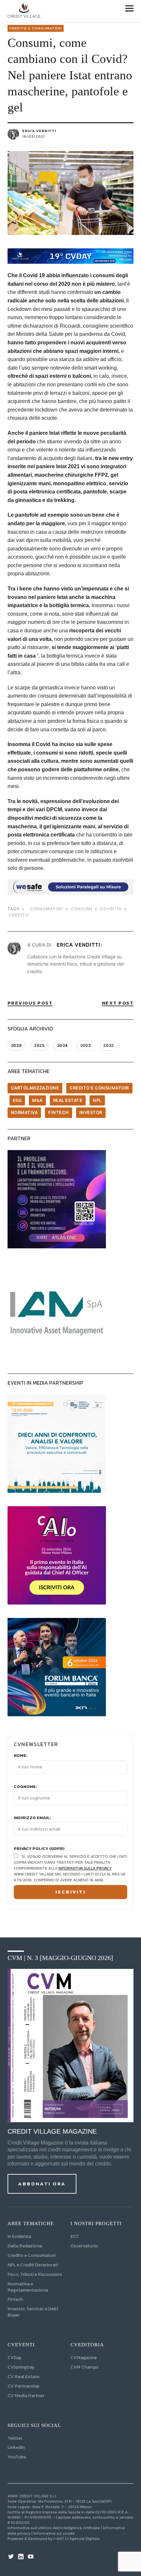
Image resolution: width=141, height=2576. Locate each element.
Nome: (21, 1756)
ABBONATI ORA (42, 2184)
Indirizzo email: (32, 1818)
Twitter (15, 2438)
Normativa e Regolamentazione (28, 2287)
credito (19, 915)
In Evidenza (19, 2236)
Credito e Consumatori (31, 2255)
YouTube (17, 2457)
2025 (39, 1045)
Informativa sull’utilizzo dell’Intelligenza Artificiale (54, 2528)
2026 (16, 1045)
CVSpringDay (21, 2367)
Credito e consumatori (36, 28)
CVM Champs (84, 2367)
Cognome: (25, 1787)
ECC (75, 2236)
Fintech (59, 1112)
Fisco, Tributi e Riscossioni (35, 2274)
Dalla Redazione (25, 2246)
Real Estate (68, 1100)
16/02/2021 (34, 136)
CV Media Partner (26, 2396)
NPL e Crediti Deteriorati (33, 2265)
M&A (37, 1100)
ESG (17, 1100)
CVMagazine (84, 2358)
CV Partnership (23, 2386)
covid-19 (111, 909)
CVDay (15, 2358)
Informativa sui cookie (54, 2533)
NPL (97, 1100)
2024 (63, 1045)
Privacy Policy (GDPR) (39, 1849)
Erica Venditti (39, 131)
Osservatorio (84, 2246)
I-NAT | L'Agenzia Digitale (77, 2539)
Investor (91, 1112)
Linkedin (16, 2447)
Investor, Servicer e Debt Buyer (33, 2312)
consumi (81, 909)
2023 (86, 1045)
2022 (108, 1045)
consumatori (46, 909)
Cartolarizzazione (35, 1088)
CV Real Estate (23, 2377)
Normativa (24, 1112)
